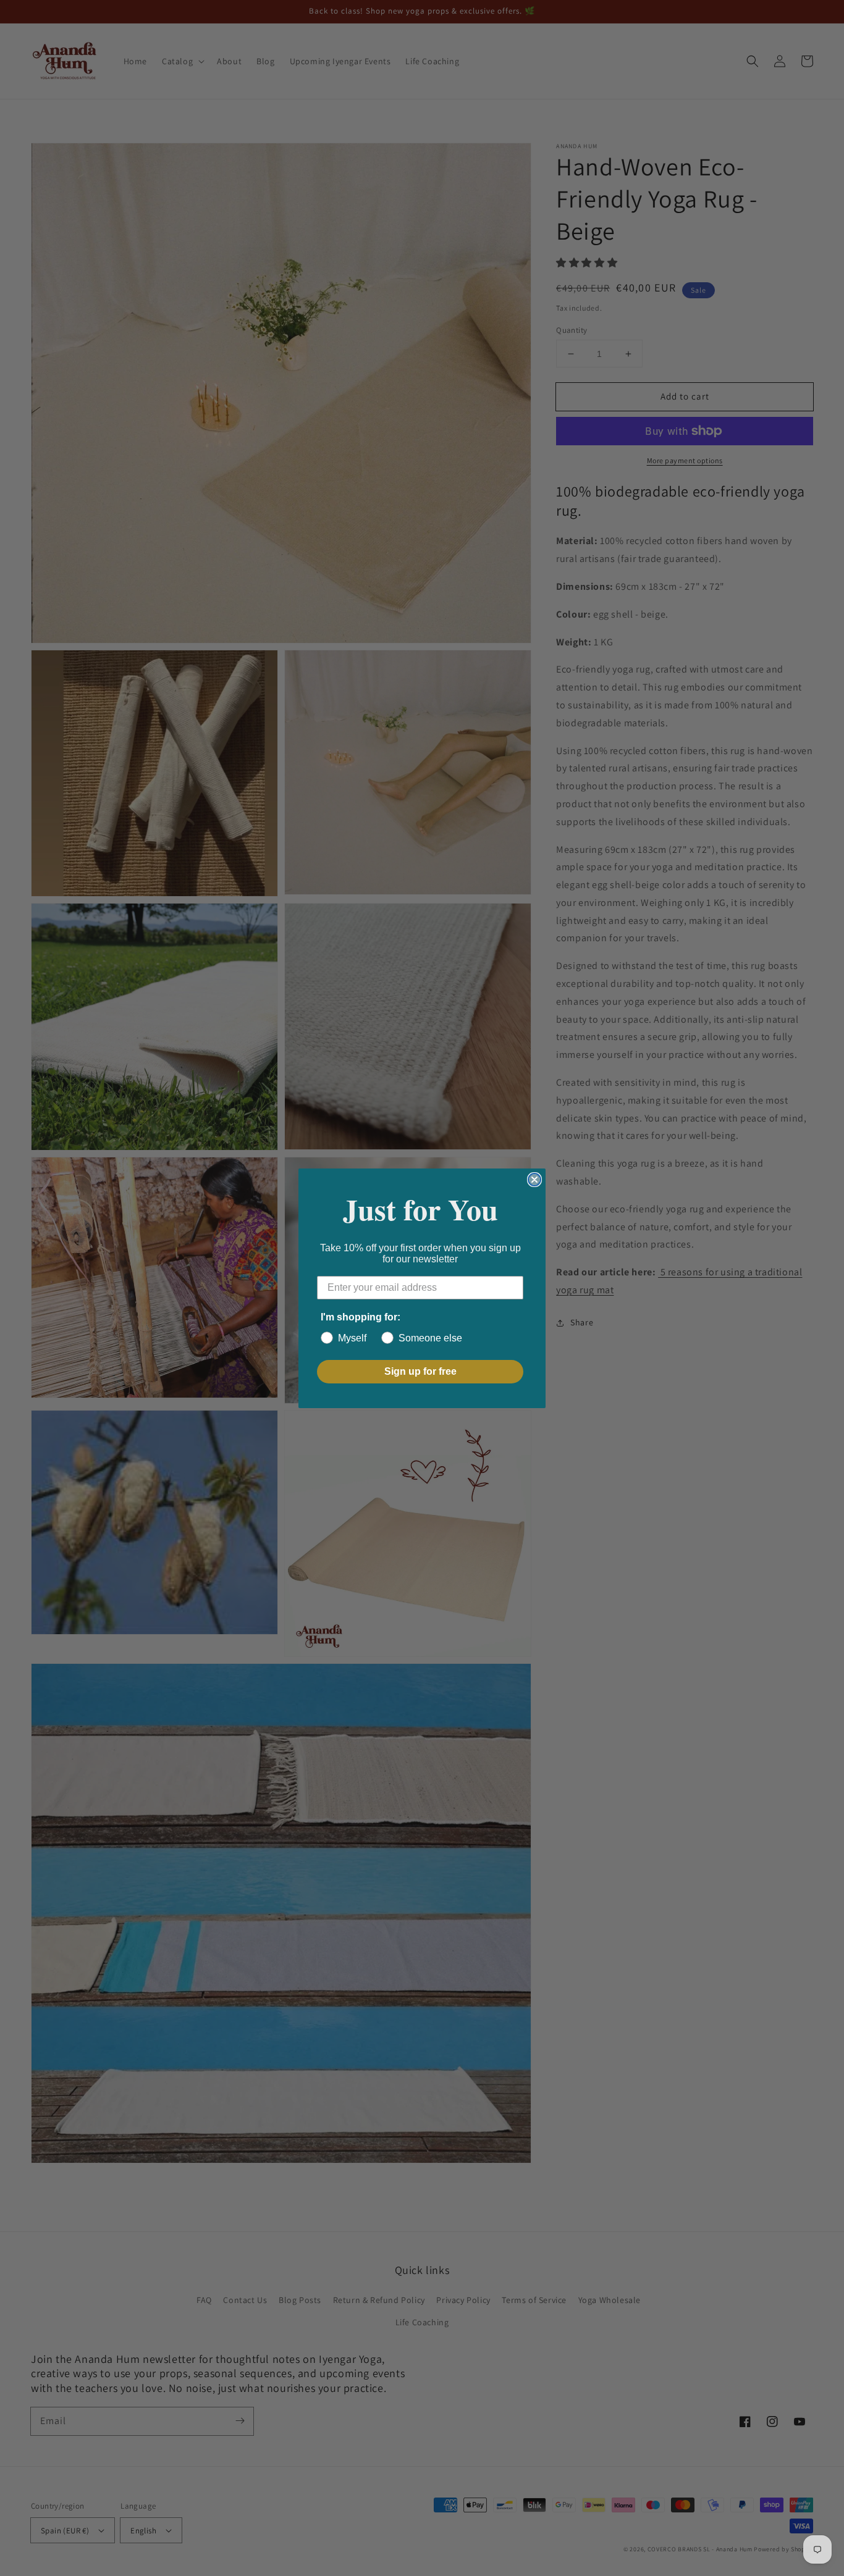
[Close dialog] (534, 1180)
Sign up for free (420, 1371)
